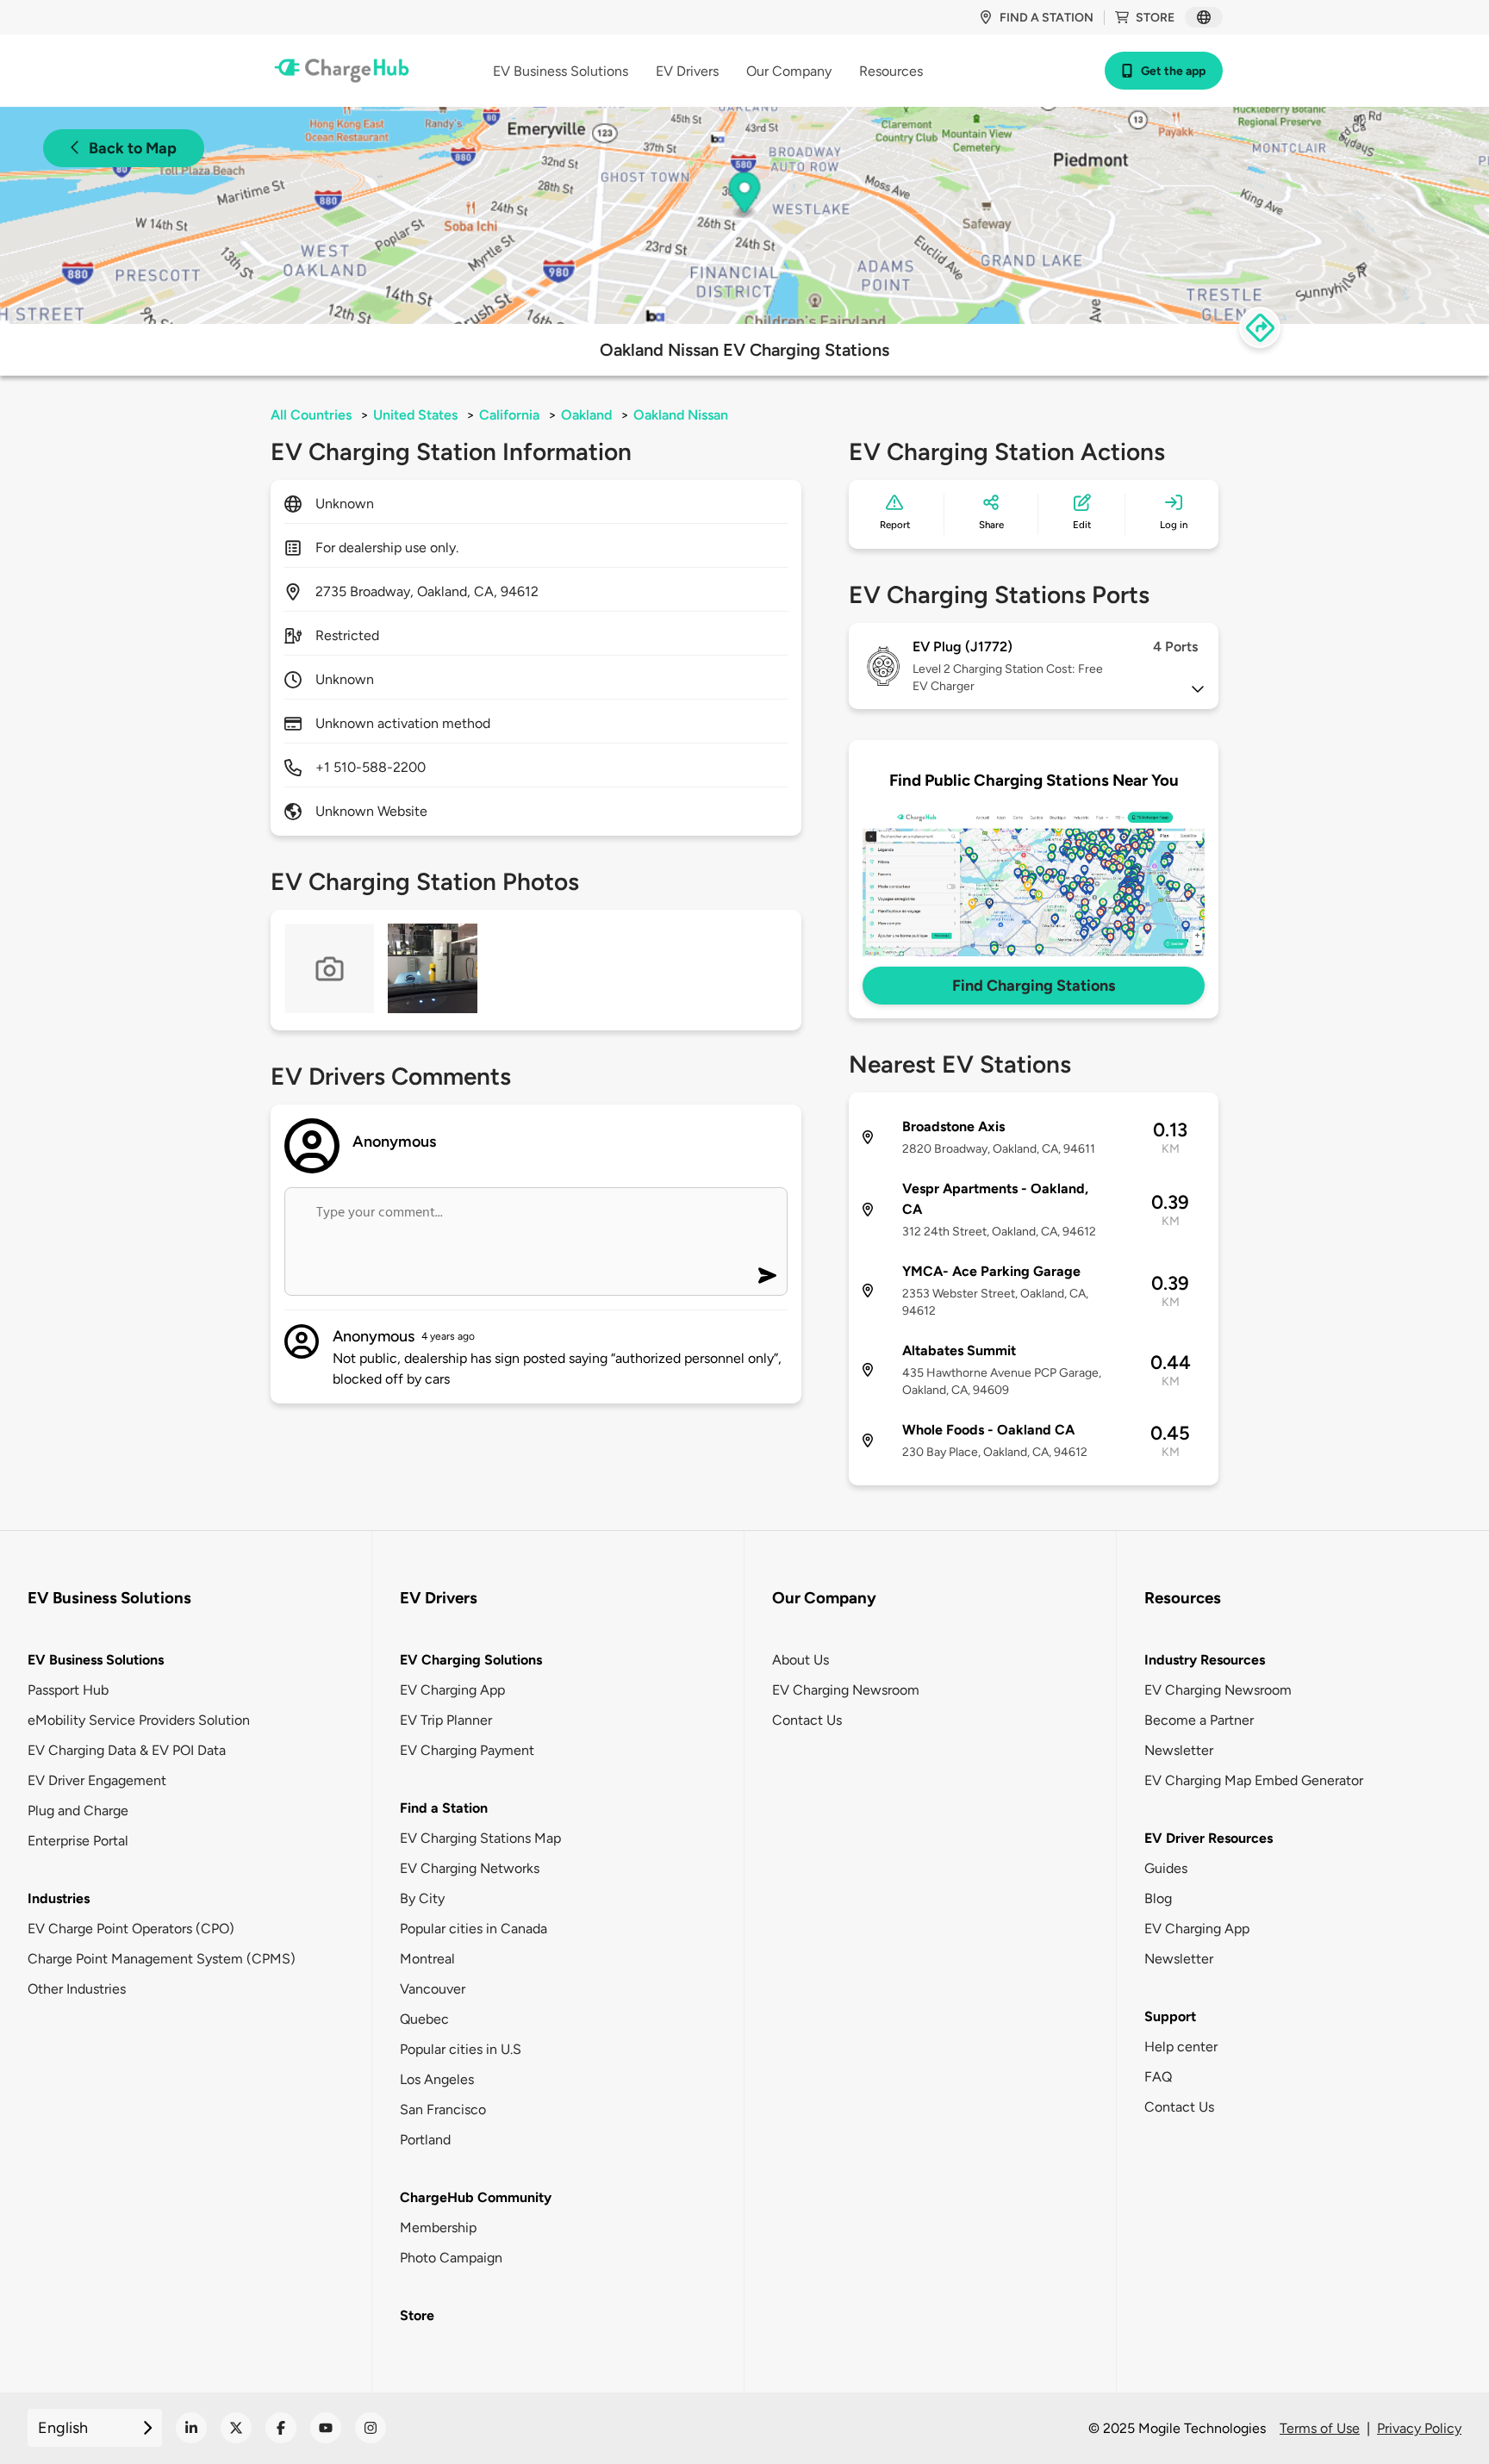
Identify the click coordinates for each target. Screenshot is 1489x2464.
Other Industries (77, 1989)
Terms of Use (1320, 2428)
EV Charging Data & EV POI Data (127, 1750)
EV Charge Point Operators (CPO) (131, 1929)
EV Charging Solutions (471, 1660)
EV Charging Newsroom (846, 1690)
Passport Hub (68, 1690)
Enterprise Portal (78, 1841)
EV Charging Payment (467, 1750)
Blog (1158, 1898)
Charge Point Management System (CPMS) (162, 1959)
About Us (801, 1660)
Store (1155, 18)
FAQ (1158, 2077)
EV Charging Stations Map (480, 1838)
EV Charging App (452, 1690)
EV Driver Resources (1209, 1838)
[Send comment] (767, 1276)
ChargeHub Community (476, 2197)
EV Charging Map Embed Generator (1254, 1780)
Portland (425, 2140)
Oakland (586, 415)
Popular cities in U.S (461, 2049)
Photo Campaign (451, 2258)
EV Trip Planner (446, 1720)
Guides (1166, 1868)
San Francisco (443, 2109)
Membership (438, 2228)
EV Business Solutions (96, 1660)
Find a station (1047, 18)
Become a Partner (1199, 1720)
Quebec (424, 2019)
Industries (59, 1898)
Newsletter (1179, 1750)
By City (422, 1898)
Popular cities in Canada (473, 1929)
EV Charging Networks (470, 1868)
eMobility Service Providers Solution (139, 1720)
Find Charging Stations (1034, 986)
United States (415, 415)
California (509, 415)
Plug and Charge (78, 1811)
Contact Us (807, 1720)
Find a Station (444, 1808)
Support (1170, 2016)
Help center (1181, 2047)
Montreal (427, 1959)
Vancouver (433, 1989)
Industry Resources (1205, 1660)
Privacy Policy (1419, 2428)
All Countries (311, 415)
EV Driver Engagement (97, 1780)
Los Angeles (437, 2079)
